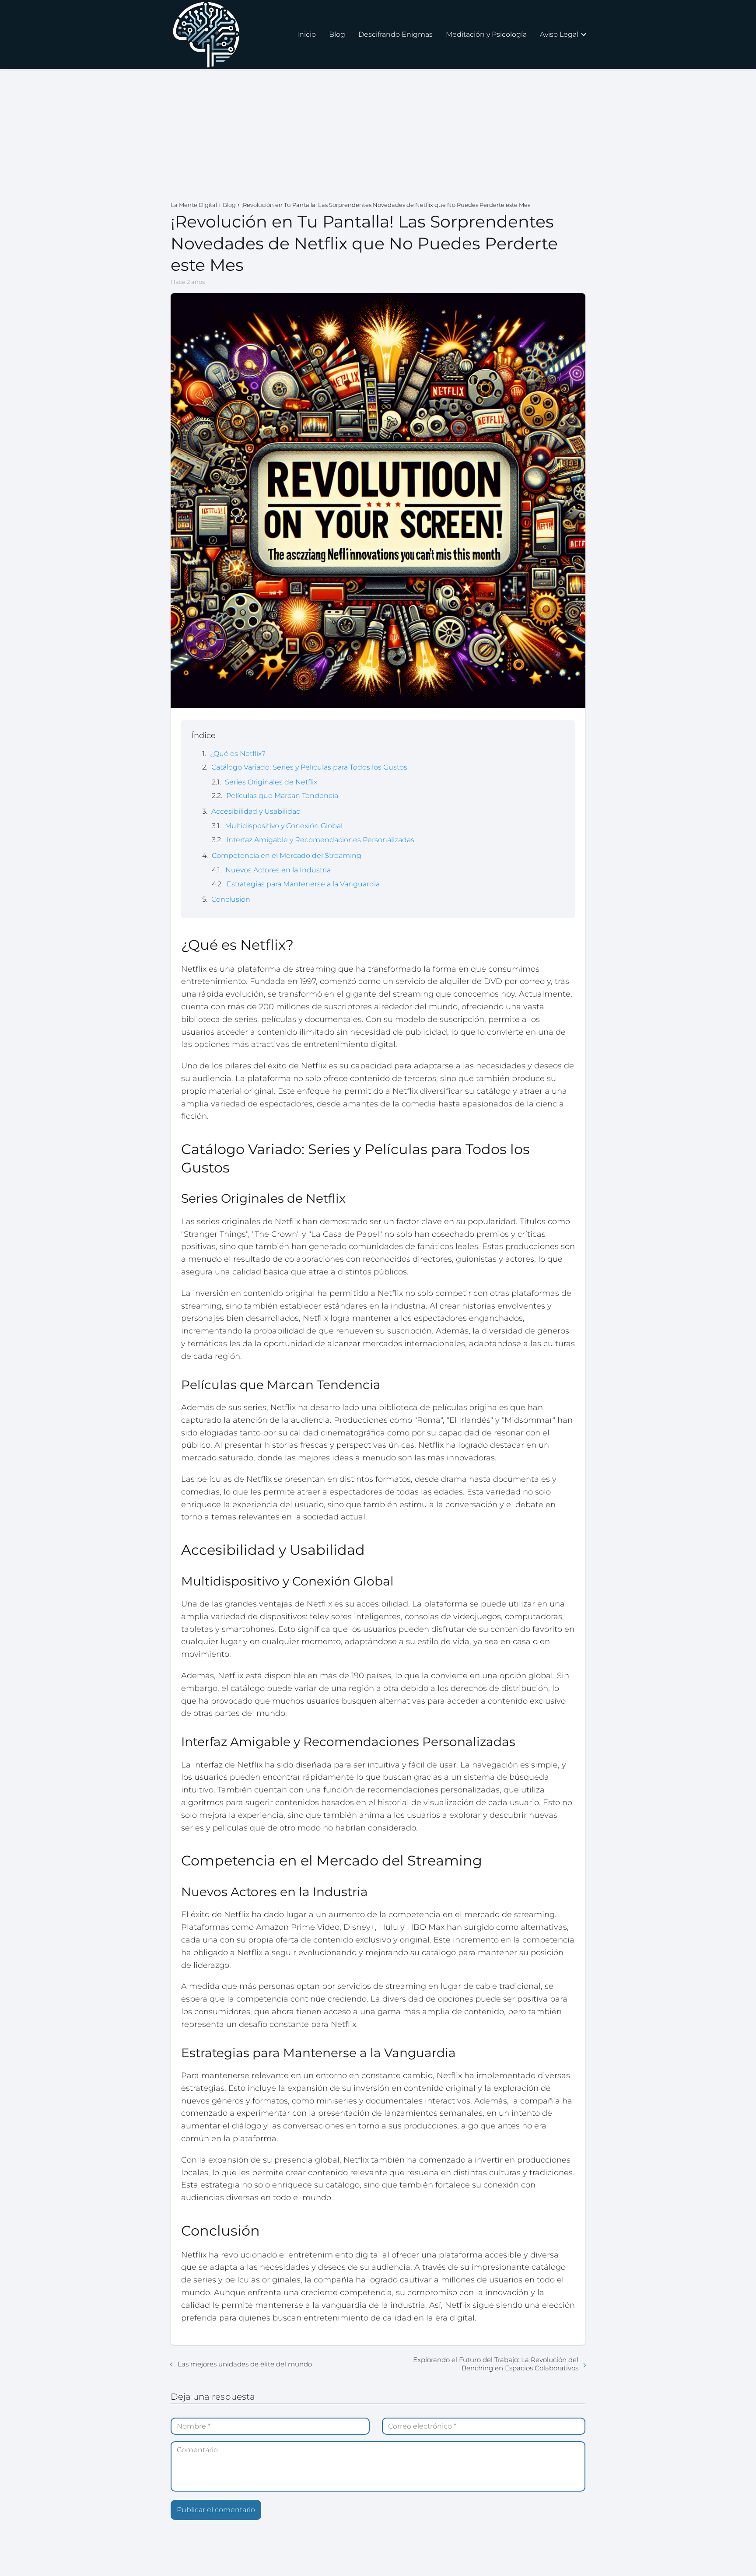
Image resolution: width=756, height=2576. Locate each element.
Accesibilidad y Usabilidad (256, 811)
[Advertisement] (378, 135)
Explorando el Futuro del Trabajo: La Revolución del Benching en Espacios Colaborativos (496, 2364)
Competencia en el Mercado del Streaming (287, 856)
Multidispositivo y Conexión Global (284, 826)
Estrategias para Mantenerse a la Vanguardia (303, 884)
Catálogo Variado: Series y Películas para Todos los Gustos (309, 767)
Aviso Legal (559, 34)
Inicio (306, 34)
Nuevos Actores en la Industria (278, 870)
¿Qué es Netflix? (238, 754)
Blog (337, 34)
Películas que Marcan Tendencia (282, 796)
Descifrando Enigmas (395, 34)
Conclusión (231, 899)
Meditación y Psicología (486, 34)
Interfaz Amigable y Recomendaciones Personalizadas (320, 840)
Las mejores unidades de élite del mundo (245, 2364)
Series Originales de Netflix (271, 782)
